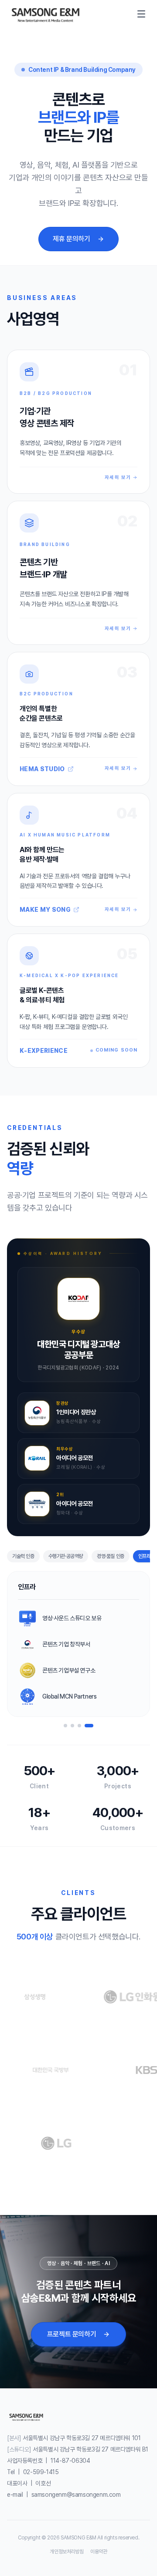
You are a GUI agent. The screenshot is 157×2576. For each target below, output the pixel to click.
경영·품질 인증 (111, 1556)
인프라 (145, 1556)
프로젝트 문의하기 (72, 2334)
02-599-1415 (41, 2472)
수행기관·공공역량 (66, 1556)
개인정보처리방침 (67, 2552)
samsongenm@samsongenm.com (76, 2495)
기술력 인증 (23, 1556)
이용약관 (99, 2552)
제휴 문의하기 (71, 239)
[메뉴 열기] (141, 14)
